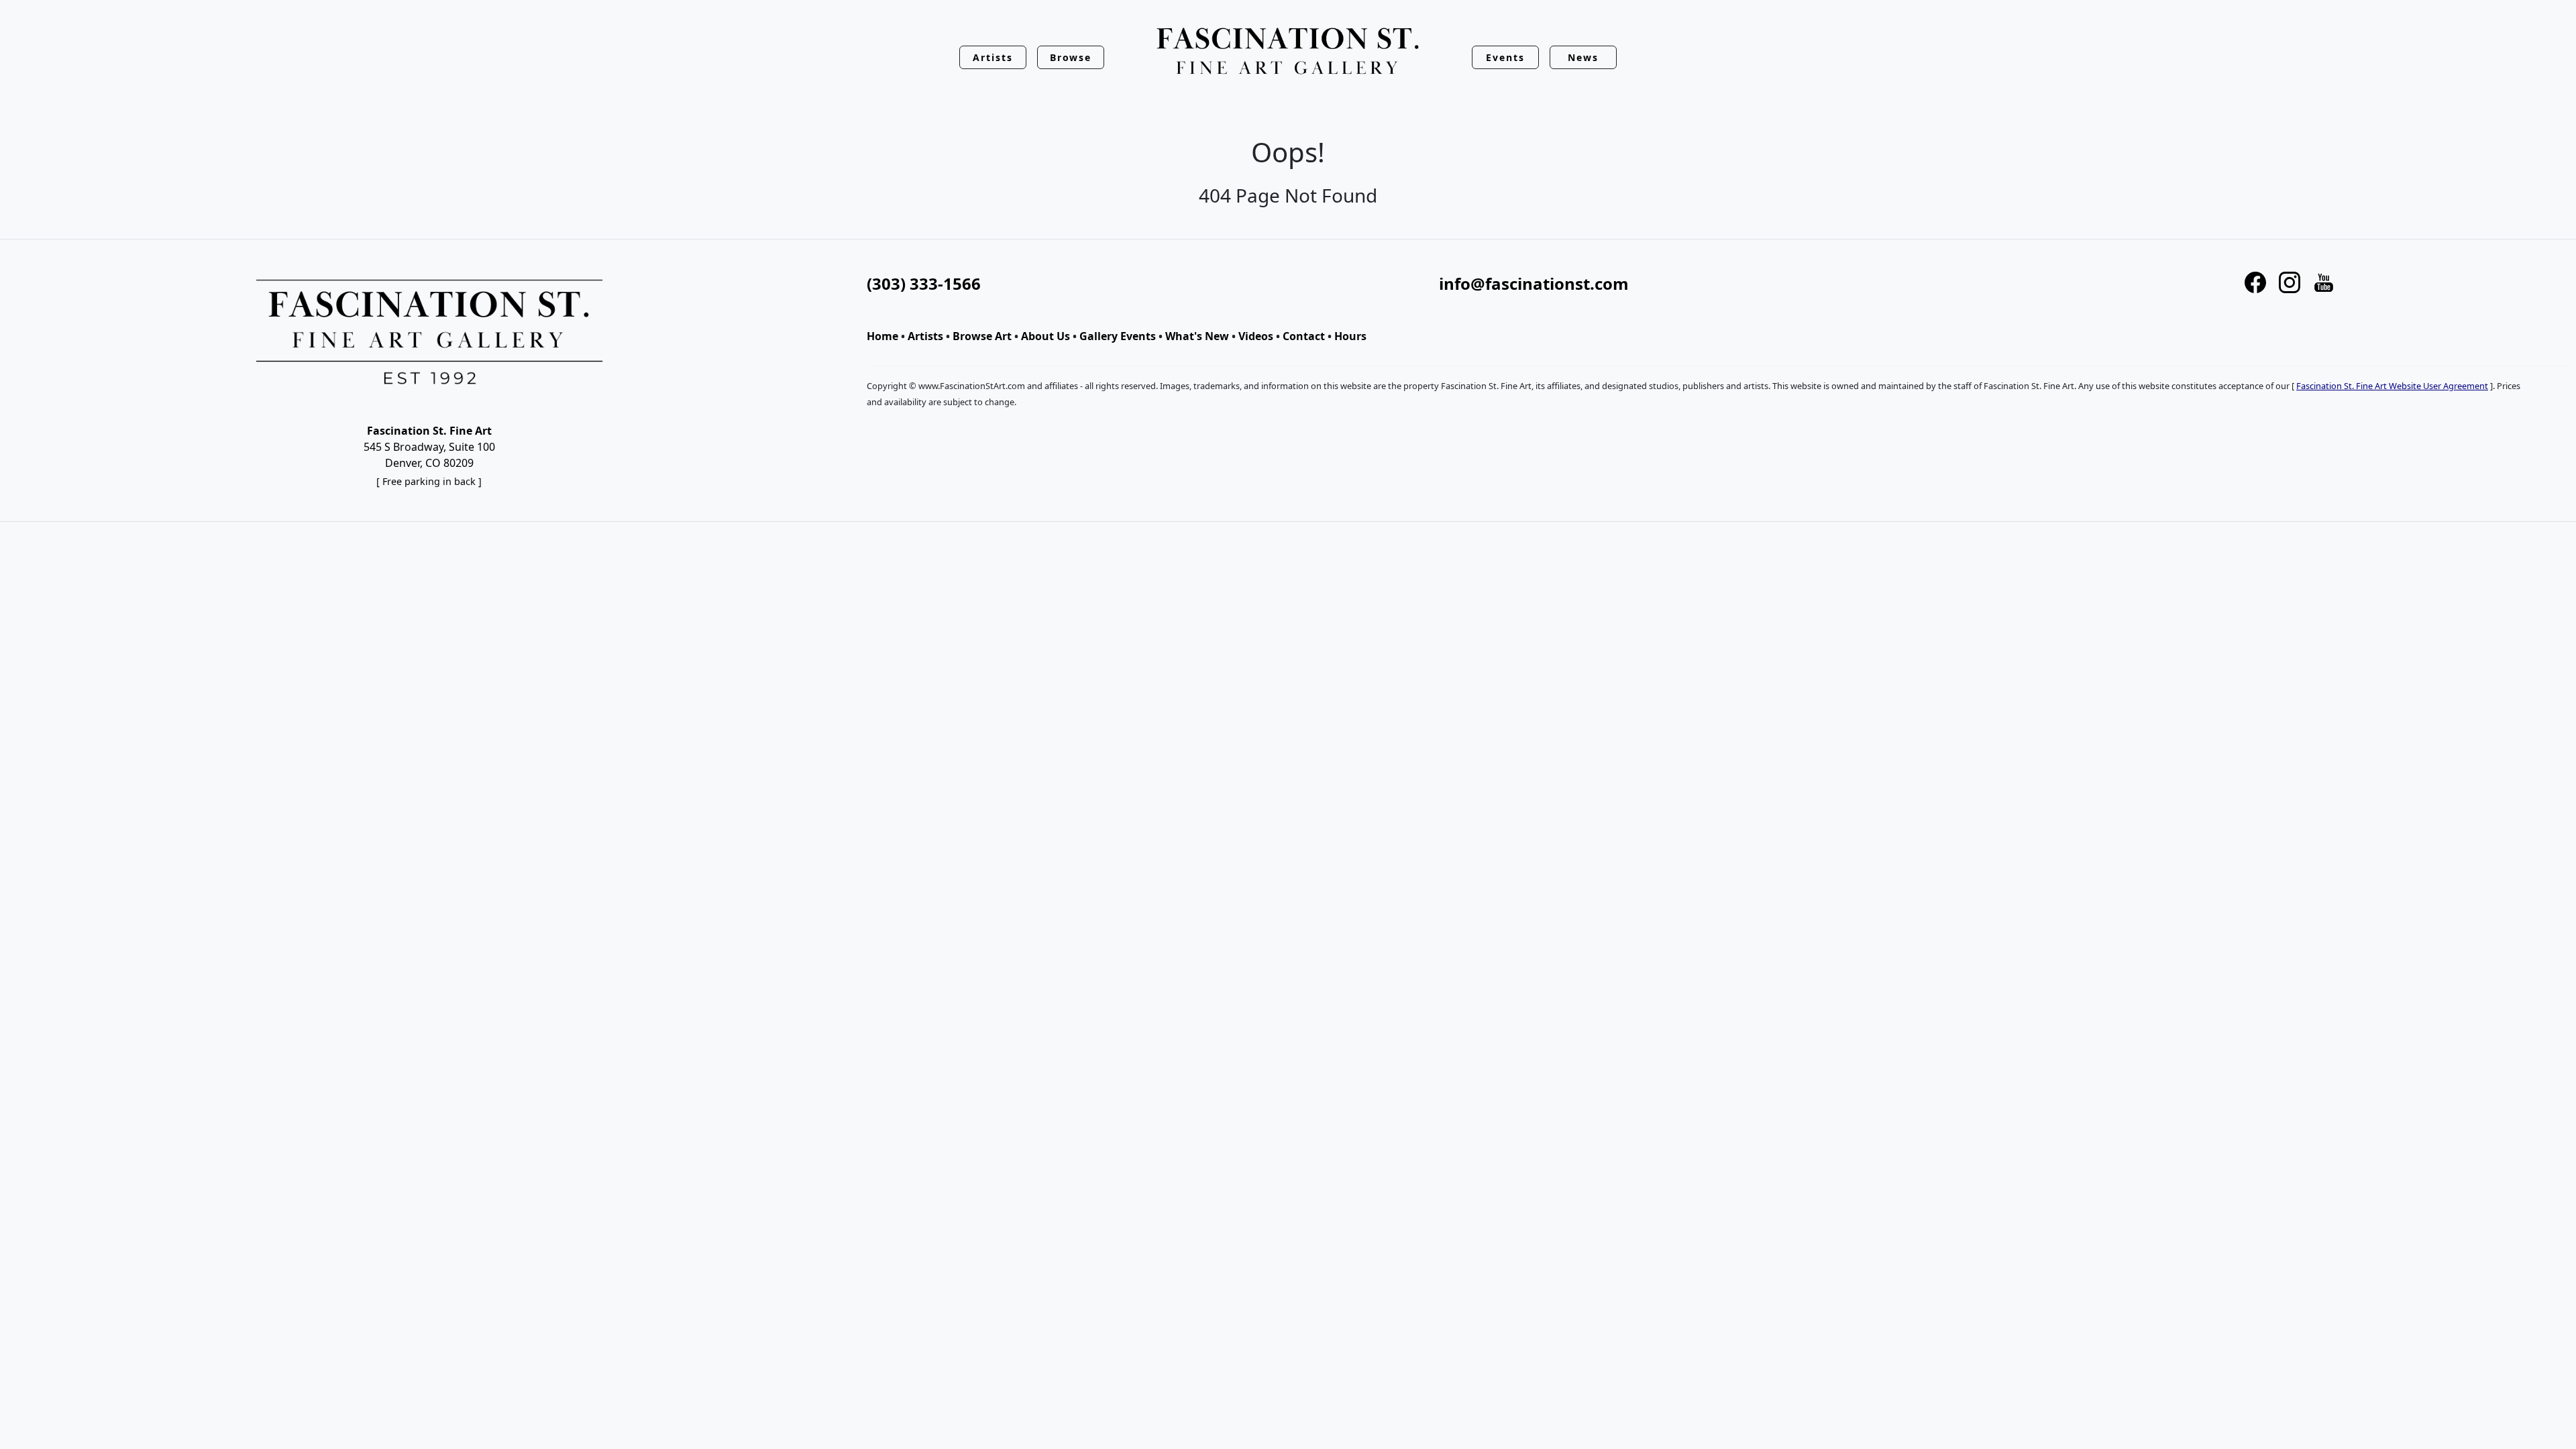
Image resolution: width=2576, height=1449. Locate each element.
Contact (1304, 336)
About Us (1045, 336)
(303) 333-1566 (924, 283)
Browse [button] (1071, 57)
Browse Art (982, 336)
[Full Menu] (1288, 52)
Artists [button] (993, 57)
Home (882, 336)
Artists (925, 336)
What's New (1197, 336)
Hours (1350, 336)
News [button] (1583, 57)
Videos (1256, 336)
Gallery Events (1118, 336)
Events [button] (1505, 57)
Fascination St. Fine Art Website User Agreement (2392, 386)
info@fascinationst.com (1534, 283)
